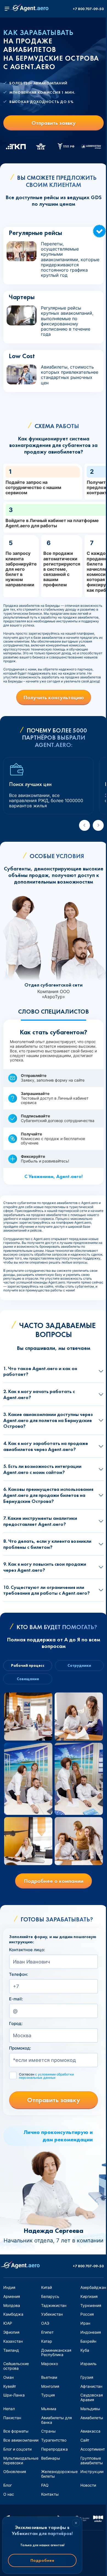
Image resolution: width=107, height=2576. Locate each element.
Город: (16, 2024)
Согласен (46, 2076)
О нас (9, 2494)
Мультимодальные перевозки (21, 2460)
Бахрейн (88, 2341)
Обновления (15, 2472)
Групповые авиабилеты (92, 2460)
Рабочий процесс (28, 1665)
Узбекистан (52, 2314)
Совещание (28, 1679)
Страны (48, 2431)
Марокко (50, 2364)
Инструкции (92, 2472)
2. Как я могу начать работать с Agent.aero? (39, 1394)
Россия (87, 2314)
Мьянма (49, 2409)
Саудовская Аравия (92, 2397)
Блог (8, 2485)
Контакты (50, 2494)
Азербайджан (93, 2287)
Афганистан (91, 2386)
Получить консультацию (54, 697)
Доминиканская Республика (56, 2353)
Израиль (88, 2364)
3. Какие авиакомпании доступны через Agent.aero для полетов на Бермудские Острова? (48, 1420)
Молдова (12, 2305)
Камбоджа (13, 2314)
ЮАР (8, 2323)
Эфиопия (11, 2332)
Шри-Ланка (14, 2395)
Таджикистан (54, 2305)
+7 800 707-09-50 (88, 9)
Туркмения (91, 2305)
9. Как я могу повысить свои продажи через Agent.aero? (45, 1567)
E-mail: (16, 1999)
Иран (85, 2323)
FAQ (45, 2485)
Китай (47, 2287)
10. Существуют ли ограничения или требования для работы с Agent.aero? (47, 1590)
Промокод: (20, 2048)
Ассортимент (93, 2449)
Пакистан (12, 2418)
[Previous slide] (85, 825)
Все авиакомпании (21, 2440)
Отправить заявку (54, 123)
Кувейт (10, 2386)
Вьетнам (49, 2377)
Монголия (50, 2386)
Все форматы (16, 2431)
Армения (12, 2296)
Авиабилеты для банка (57, 2420)
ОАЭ (45, 2323)
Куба (85, 2350)
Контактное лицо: (27, 1950)
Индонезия (91, 2332)
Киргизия (89, 2296)
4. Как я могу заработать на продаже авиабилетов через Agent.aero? (46, 1446)
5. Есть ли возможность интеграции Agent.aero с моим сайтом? (42, 1469)
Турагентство (54, 2440)
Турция (48, 2395)
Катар (47, 2341)
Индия (9, 2287)
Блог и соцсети (17, 2449)
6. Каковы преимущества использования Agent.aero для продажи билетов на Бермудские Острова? (48, 1495)
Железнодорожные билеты (59, 2474)
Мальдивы (90, 2409)
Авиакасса (90, 2431)
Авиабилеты (92, 2418)
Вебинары (51, 2458)
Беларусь (50, 2296)
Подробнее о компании (54, 1881)
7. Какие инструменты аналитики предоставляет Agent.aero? (40, 1521)
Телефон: (19, 1974)
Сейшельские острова (16, 2366)
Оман (9, 2377)
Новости (88, 2485)
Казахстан (13, 2341)
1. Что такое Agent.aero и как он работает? (40, 1371)
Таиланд (11, 2350)
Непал (9, 2409)
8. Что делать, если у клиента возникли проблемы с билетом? (47, 1544)
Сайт (85, 2440)
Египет (47, 2332)
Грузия (87, 2377)
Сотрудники (79, 1665)
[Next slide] (98, 825)
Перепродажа (54, 2449)
